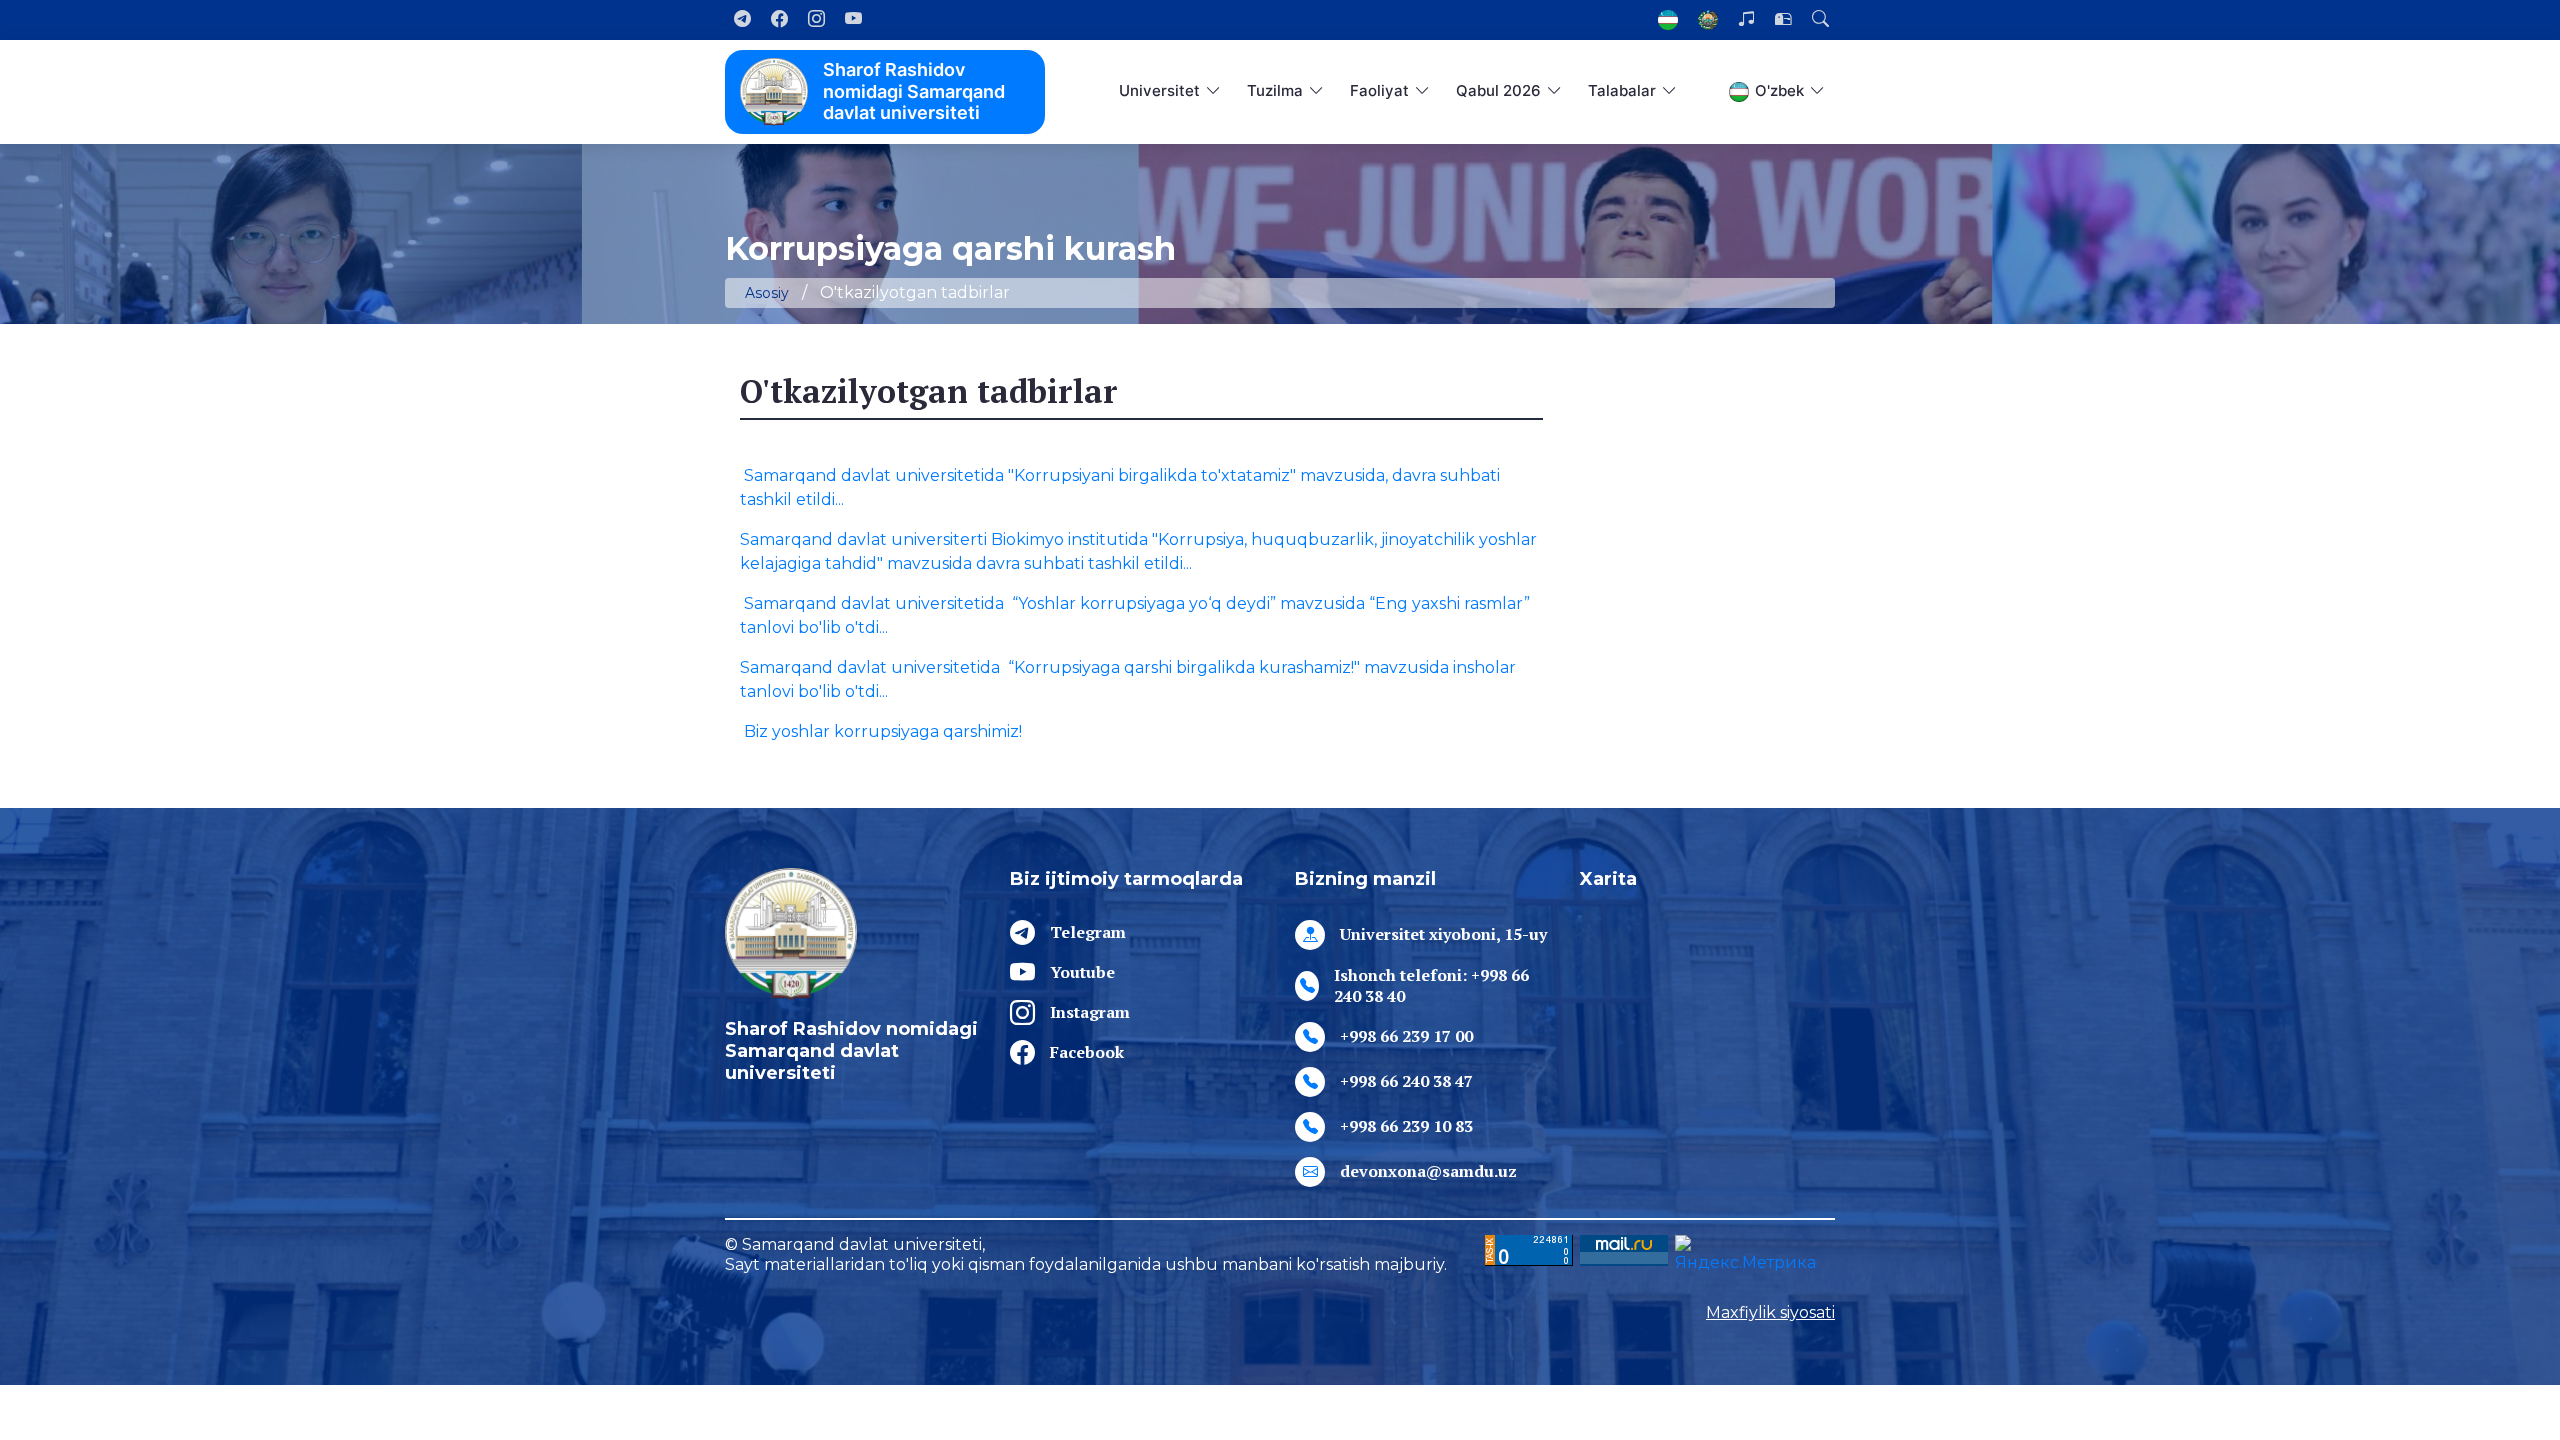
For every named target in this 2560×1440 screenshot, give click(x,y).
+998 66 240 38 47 (1406, 1081)
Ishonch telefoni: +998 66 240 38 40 (1431, 986)
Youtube (1082, 972)
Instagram (1090, 1012)
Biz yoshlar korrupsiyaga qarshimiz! (881, 731)
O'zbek (1779, 90)
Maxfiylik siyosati (1770, 1312)
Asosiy (767, 293)
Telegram (1088, 932)
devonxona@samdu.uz (1428, 1171)
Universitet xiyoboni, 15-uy (1443, 934)
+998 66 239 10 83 (1406, 1126)
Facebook (1087, 1052)
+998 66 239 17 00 (1406, 1036)
